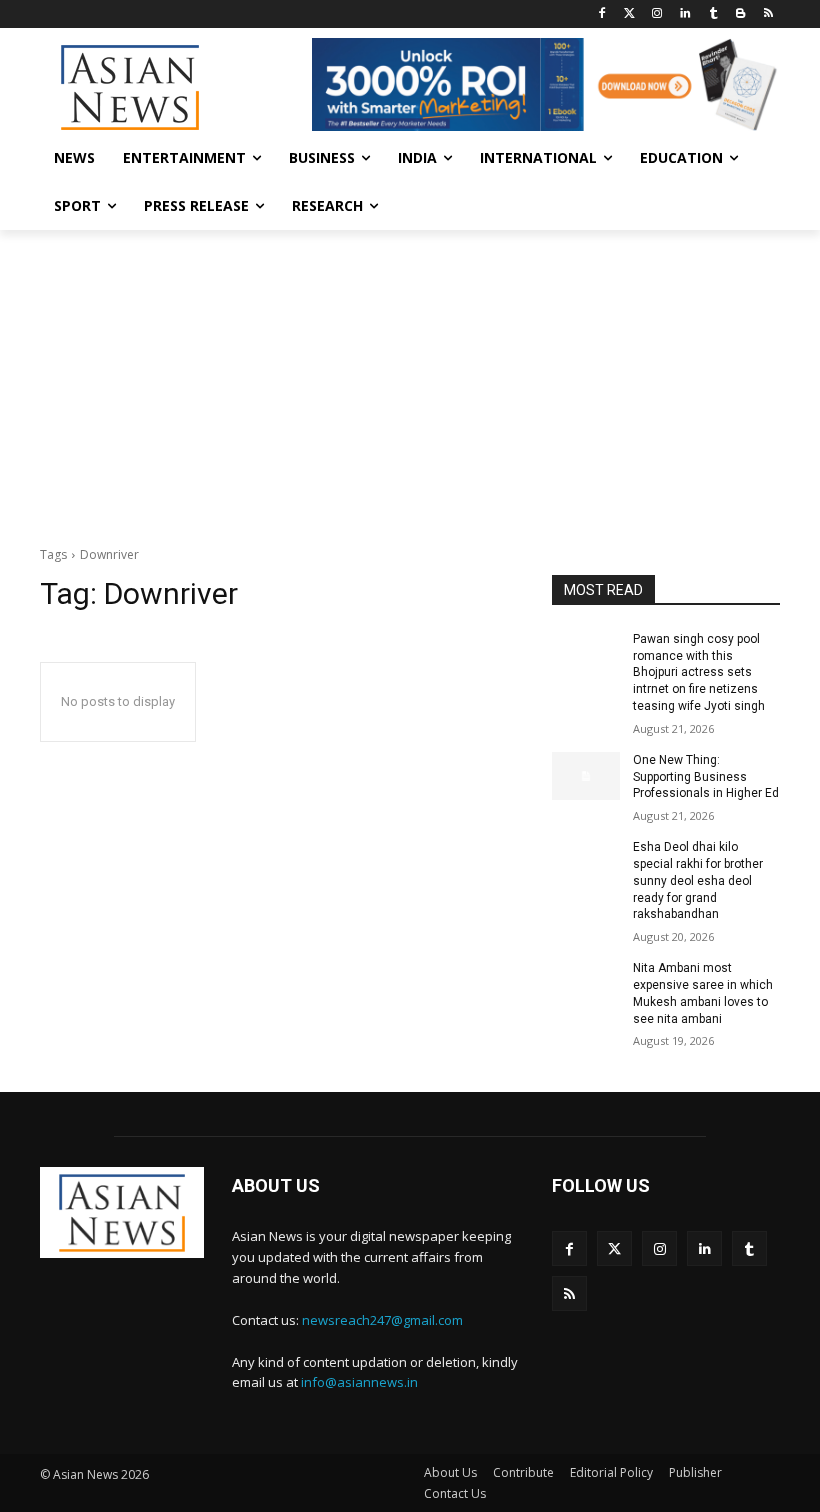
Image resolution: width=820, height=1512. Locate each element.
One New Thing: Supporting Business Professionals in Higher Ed (706, 777)
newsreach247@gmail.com (382, 1320)
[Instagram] (657, 14)
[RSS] (768, 14)
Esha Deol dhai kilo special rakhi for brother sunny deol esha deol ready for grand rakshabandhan (698, 880)
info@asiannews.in (359, 1382)
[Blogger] (740, 14)
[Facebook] (601, 14)
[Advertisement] (410, 380)
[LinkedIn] (685, 14)
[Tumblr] (713, 14)
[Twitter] (629, 14)
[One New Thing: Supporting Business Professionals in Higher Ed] (586, 776)
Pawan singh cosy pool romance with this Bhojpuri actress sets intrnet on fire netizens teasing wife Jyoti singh (699, 672)
